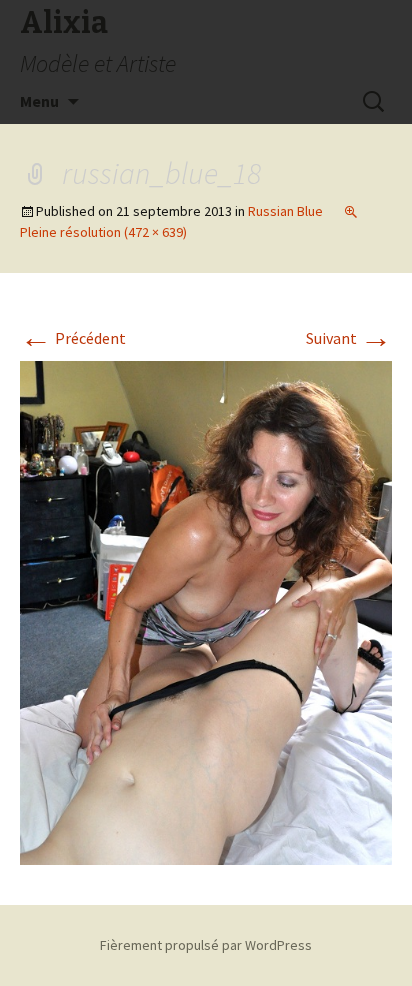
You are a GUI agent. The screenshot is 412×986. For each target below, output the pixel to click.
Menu (39, 101)
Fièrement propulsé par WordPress (206, 945)
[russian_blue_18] (206, 611)
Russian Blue (285, 211)
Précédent (73, 338)
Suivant (349, 338)
